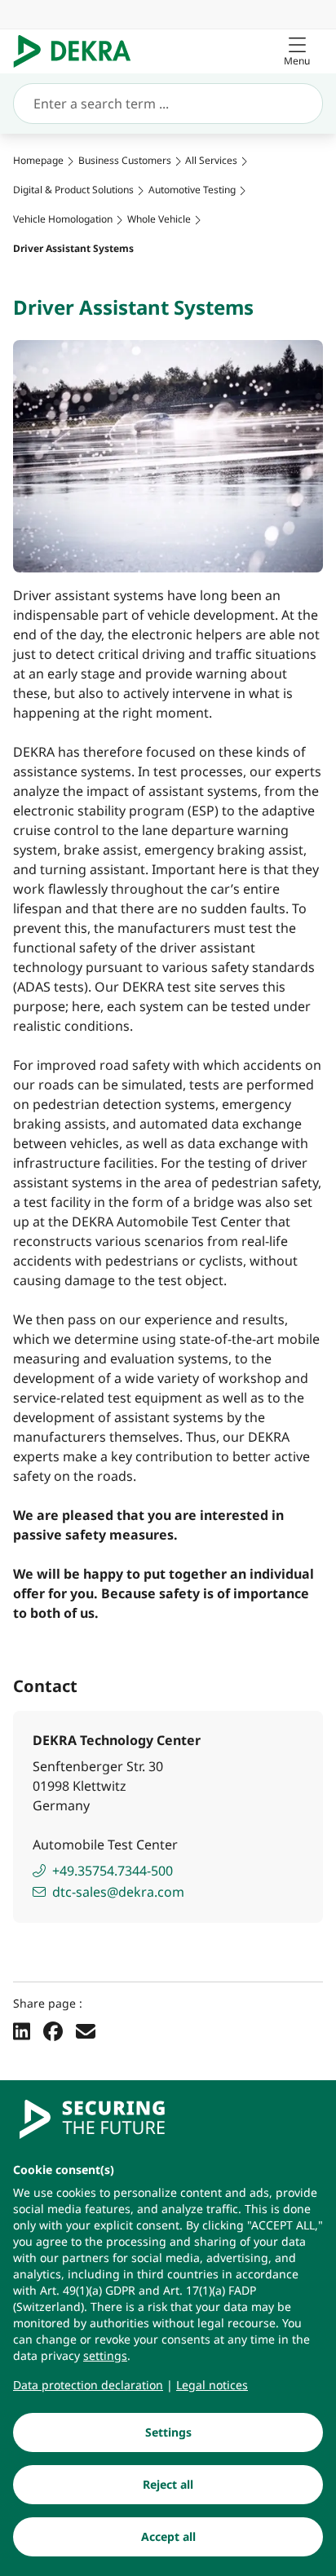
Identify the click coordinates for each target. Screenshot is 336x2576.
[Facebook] (53, 2030)
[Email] (86, 2030)
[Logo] (79, 51)
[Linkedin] (22, 2030)
